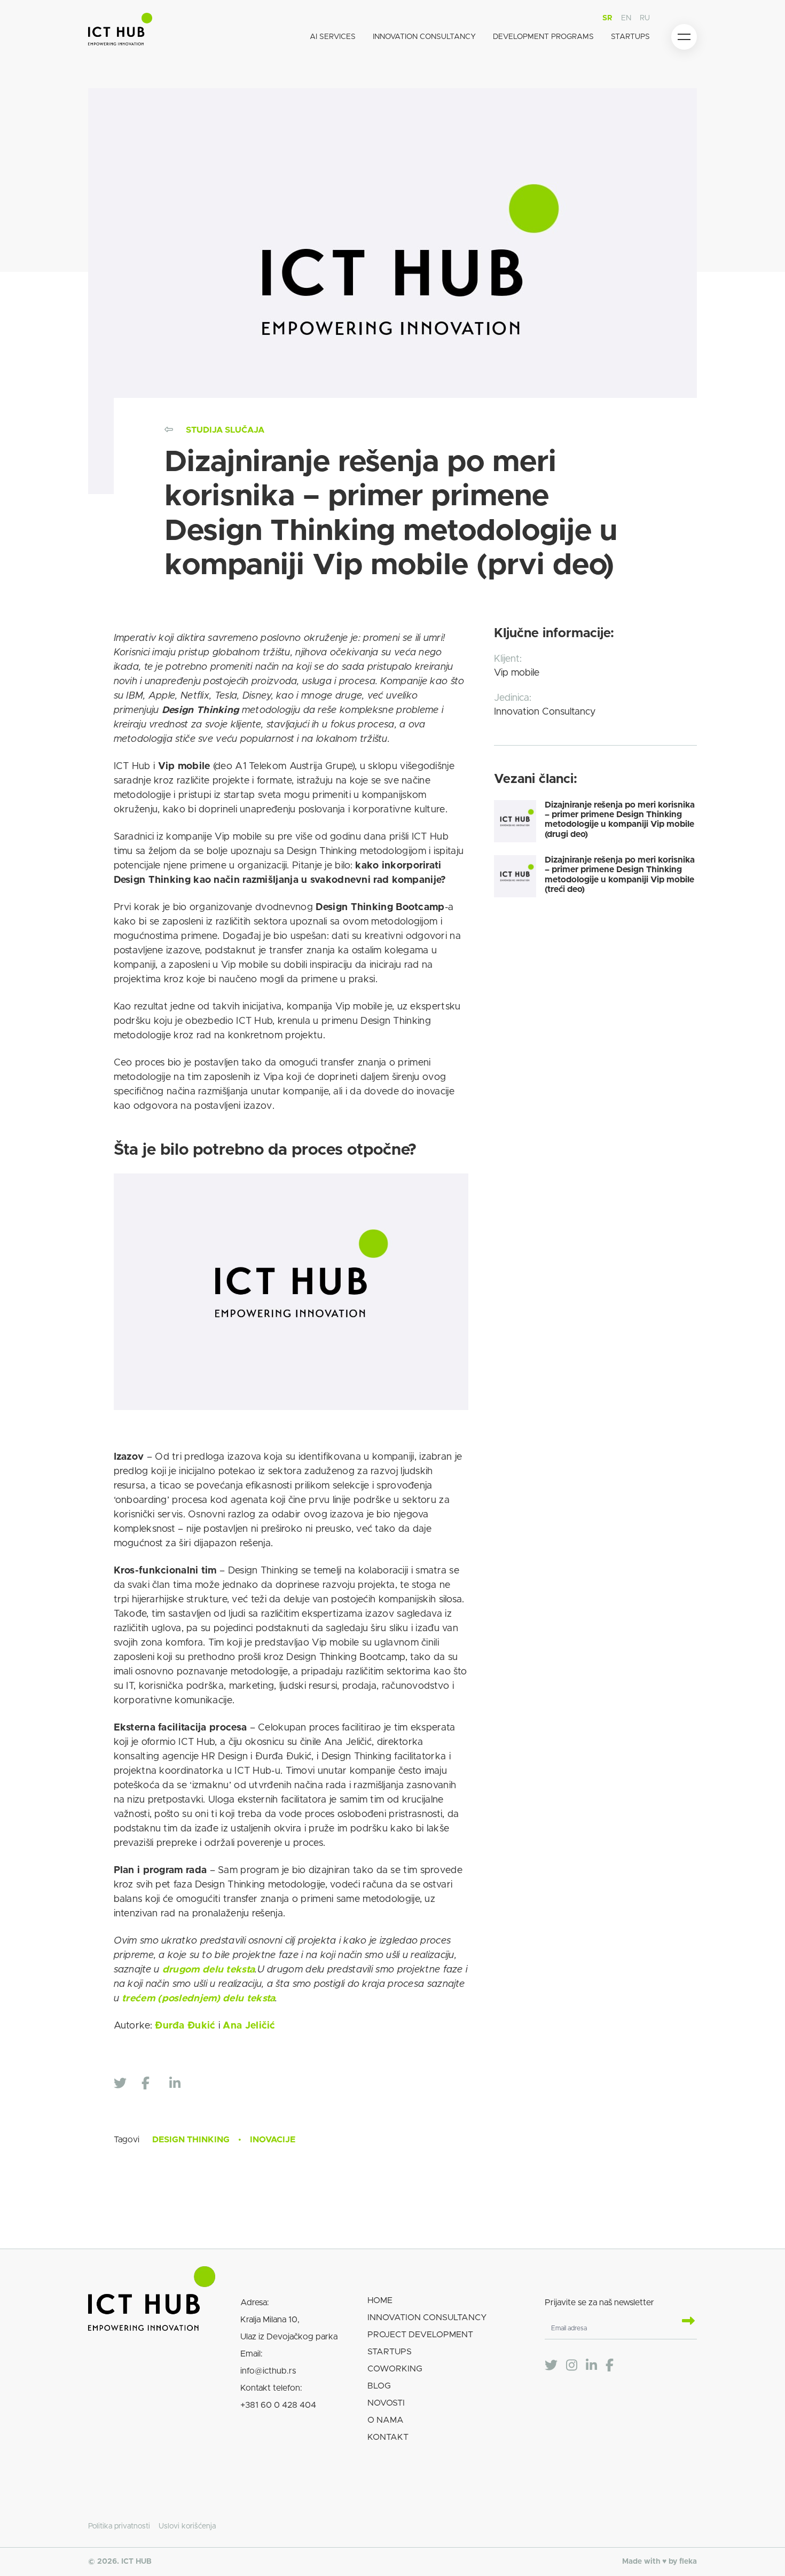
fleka (688, 2562)
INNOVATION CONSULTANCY (427, 2317)
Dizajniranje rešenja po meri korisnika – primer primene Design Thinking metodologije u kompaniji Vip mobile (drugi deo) (620, 820)
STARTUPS (390, 2352)
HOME (380, 2300)
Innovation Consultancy (424, 37)
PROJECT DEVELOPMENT (420, 2335)
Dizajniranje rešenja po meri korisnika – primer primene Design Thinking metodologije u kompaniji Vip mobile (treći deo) (620, 875)
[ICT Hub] (120, 31)
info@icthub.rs (268, 2371)
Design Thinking (191, 2140)
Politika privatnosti (119, 2526)
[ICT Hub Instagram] (572, 2366)
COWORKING (395, 2369)
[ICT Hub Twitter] (551, 2366)
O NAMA (386, 2420)
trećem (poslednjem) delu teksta (198, 1999)
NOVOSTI (386, 2403)
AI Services (333, 37)
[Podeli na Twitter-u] (124, 2084)
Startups (630, 37)
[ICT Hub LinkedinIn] (591, 2366)
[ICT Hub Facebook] (610, 2366)
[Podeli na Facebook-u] (152, 2084)
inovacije (273, 2140)
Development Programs (543, 37)
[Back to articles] (169, 430)
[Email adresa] (684, 2322)
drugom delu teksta (209, 1970)
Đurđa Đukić (184, 2026)
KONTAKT (388, 2437)
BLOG (379, 2386)
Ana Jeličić (248, 2026)
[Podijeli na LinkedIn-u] (180, 2084)
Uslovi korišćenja (187, 2526)
